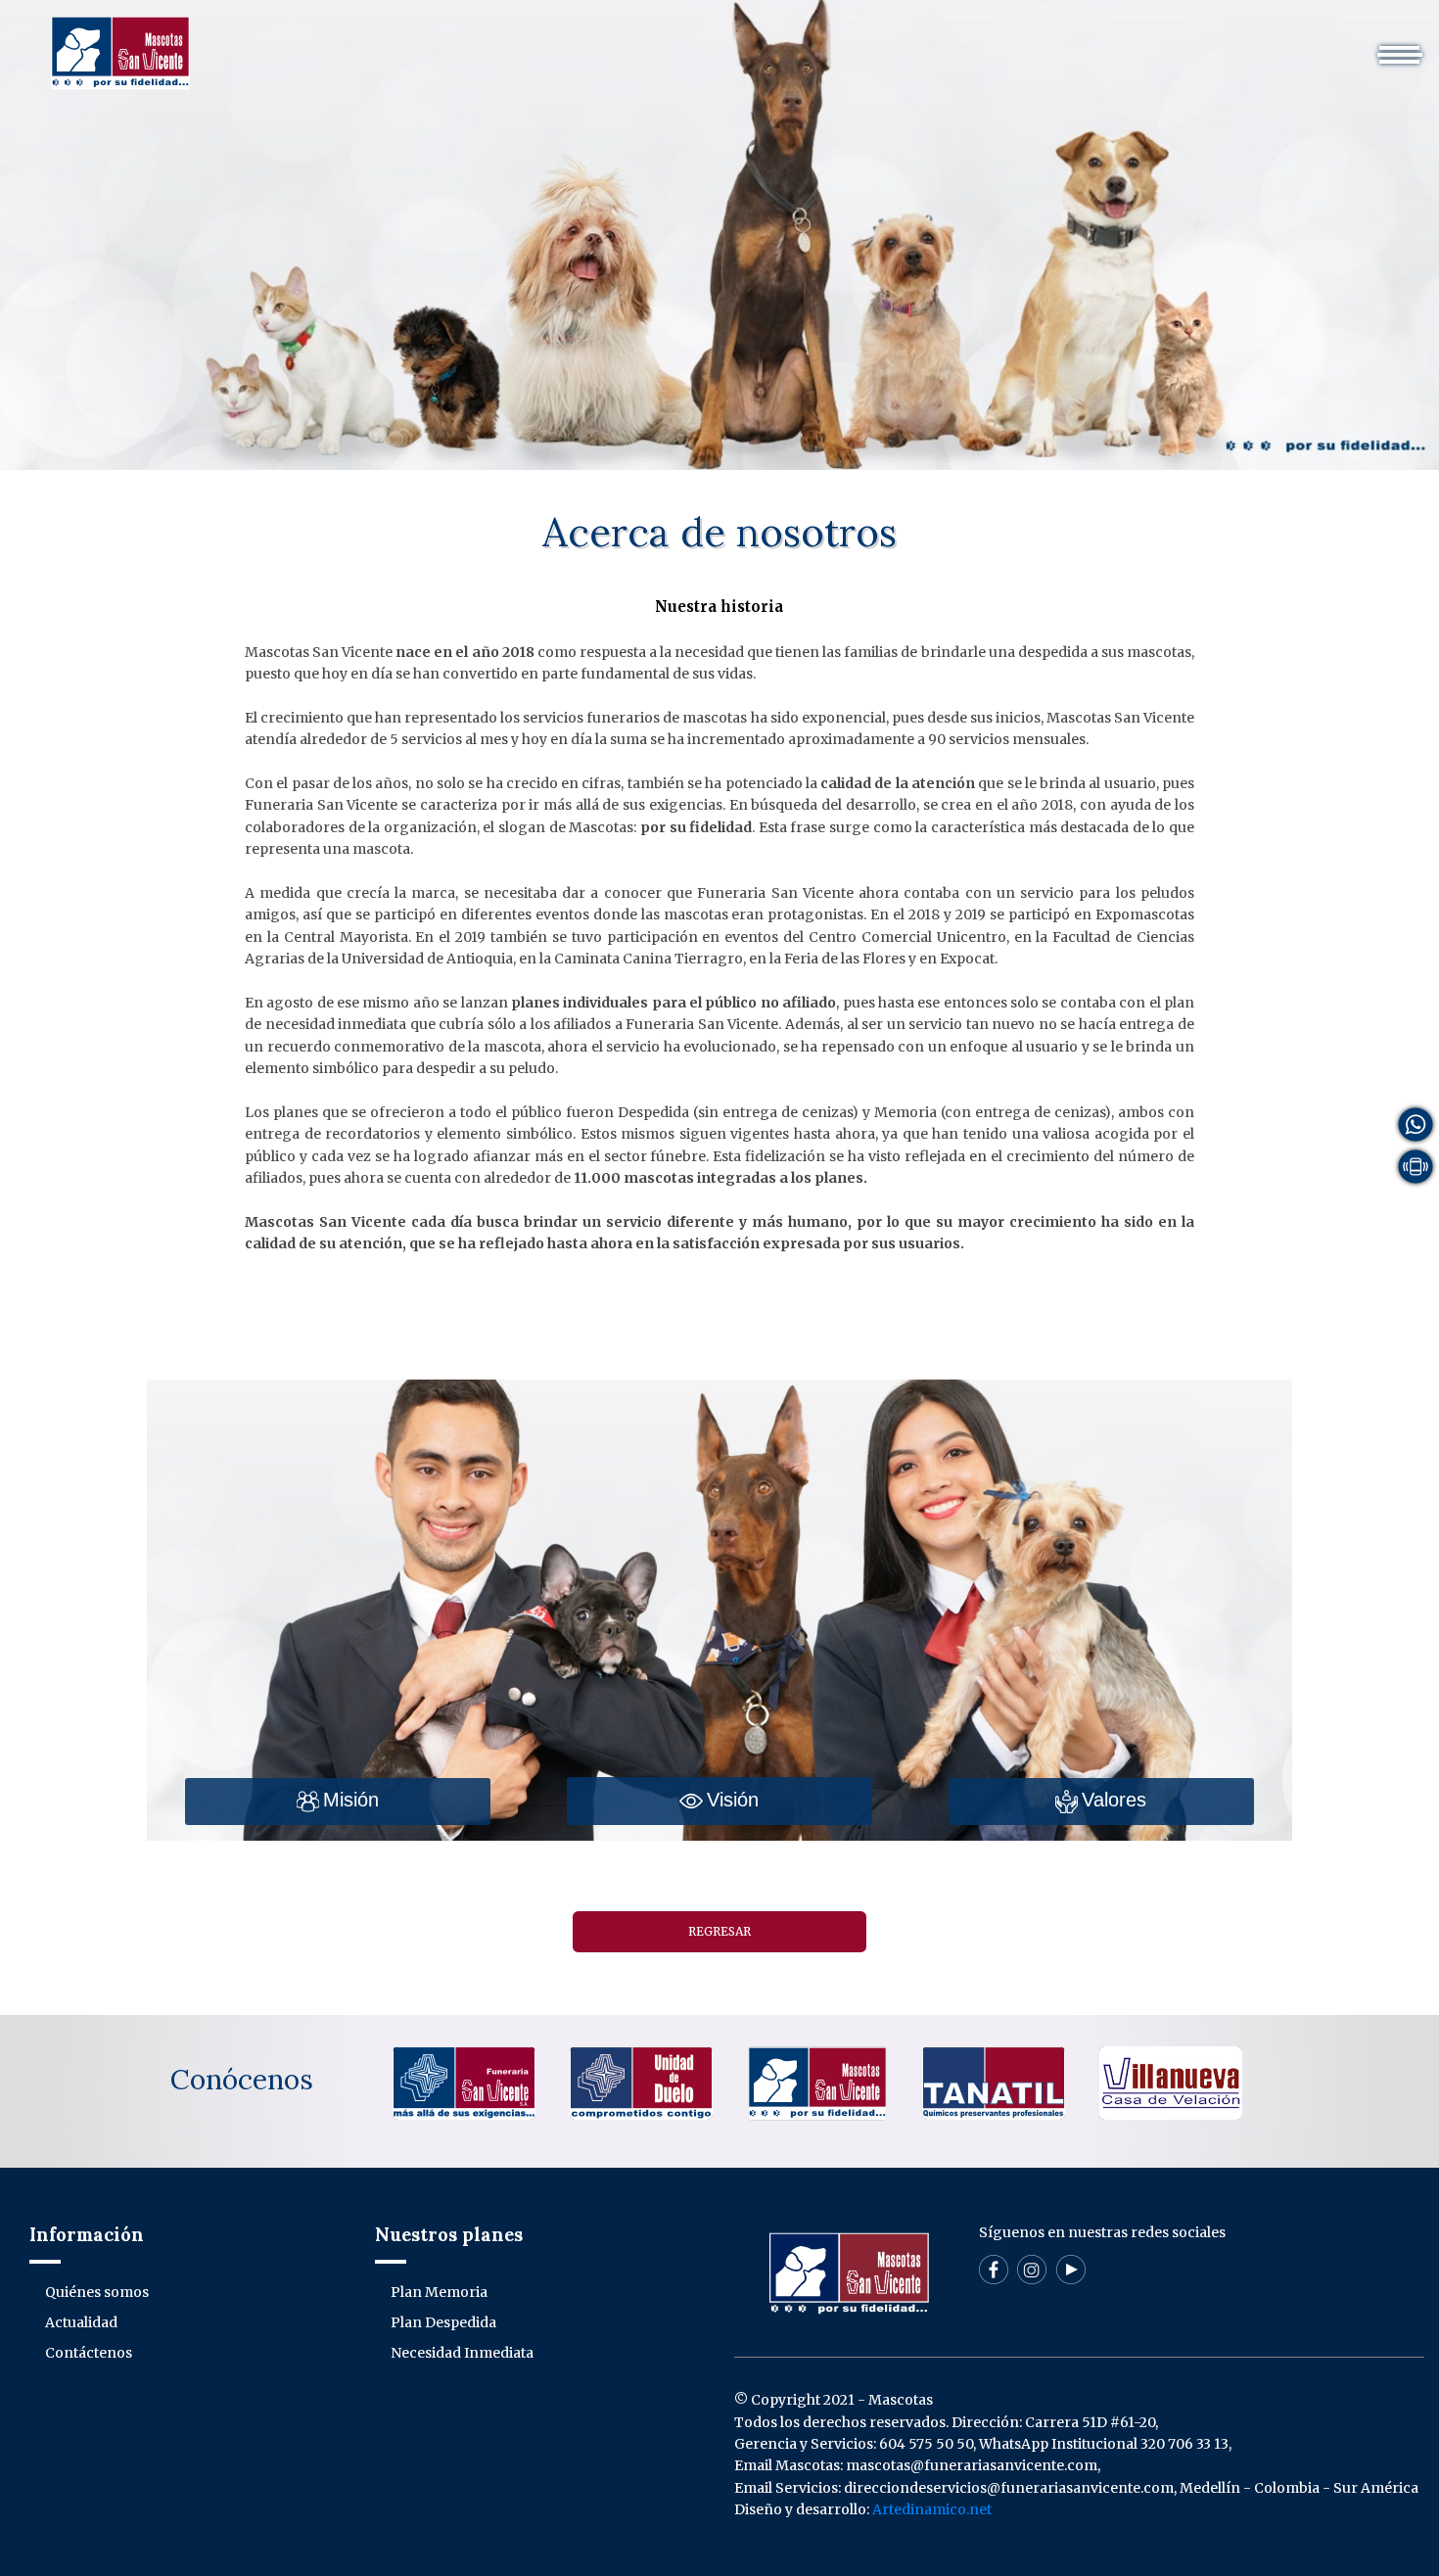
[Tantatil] (994, 2083)
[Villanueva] (1171, 2083)
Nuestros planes (654, 44)
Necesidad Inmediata (462, 2353)
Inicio (409, 44)
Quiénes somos (512, 44)
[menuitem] (409, 44)
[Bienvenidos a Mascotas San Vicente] (120, 52)
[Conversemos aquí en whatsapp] (1416, 1124)
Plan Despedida (443, 2322)
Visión (733, 1800)
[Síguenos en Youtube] (1071, 2269)
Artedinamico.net (932, 2509)
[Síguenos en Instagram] (1032, 2269)
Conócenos (242, 2080)
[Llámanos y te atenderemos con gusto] (1416, 1165)
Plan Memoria (439, 2292)
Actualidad (783, 44)
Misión (351, 1800)
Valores (1114, 1800)
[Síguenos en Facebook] (994, 2269)
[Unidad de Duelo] (641, 2083)
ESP (985, 44)
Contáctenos (898, 44)
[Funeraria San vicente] (464, 2083)
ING (1038, 44)
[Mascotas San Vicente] (817, 2083)
